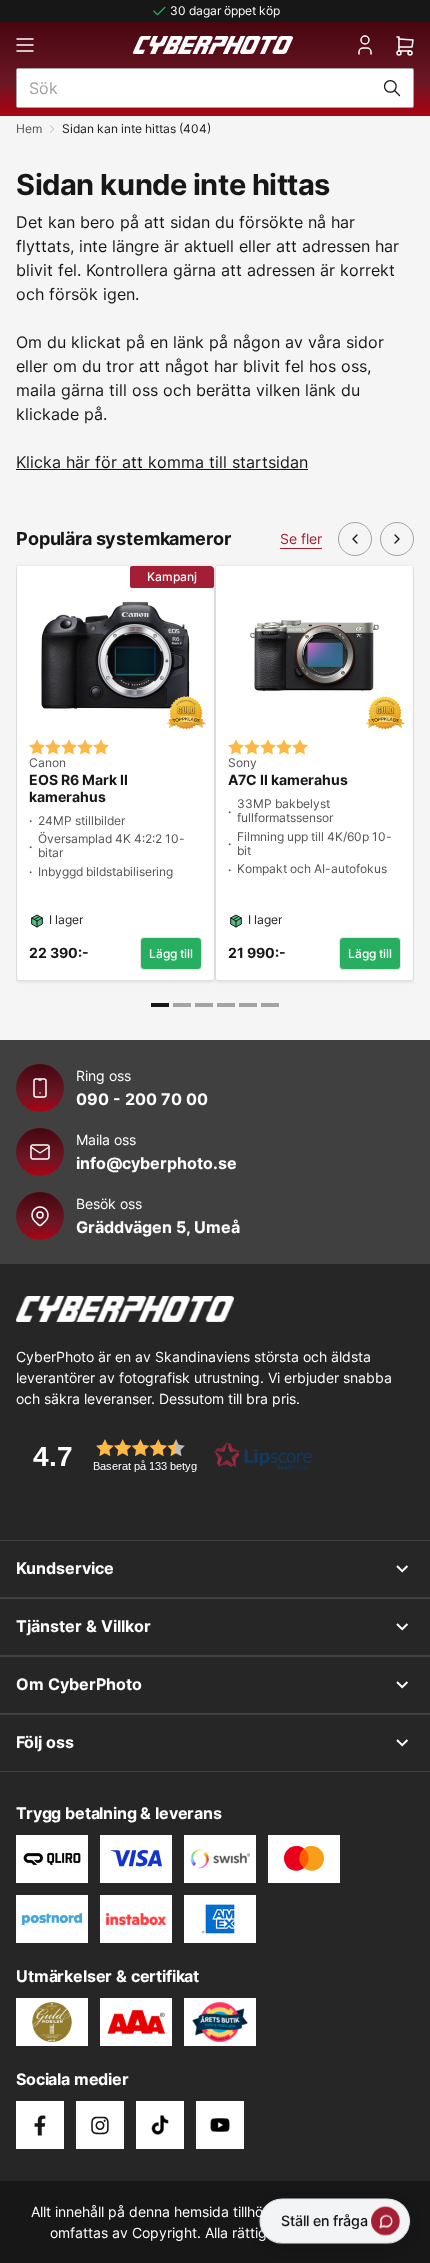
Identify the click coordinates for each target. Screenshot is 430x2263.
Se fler (301, 538)
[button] (166, 1455)
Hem (29, 128)
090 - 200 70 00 (142, 1099)
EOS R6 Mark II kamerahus (78, 788)
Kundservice (65, 1568)
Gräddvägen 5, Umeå (158, 1227)
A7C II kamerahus (288, 780)
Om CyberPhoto (79, 1684)
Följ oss (45, 1742)
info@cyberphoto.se (156, 1163)
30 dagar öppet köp (225, 10)
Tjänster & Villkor (83, 1626)
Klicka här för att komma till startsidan (162, 462)
